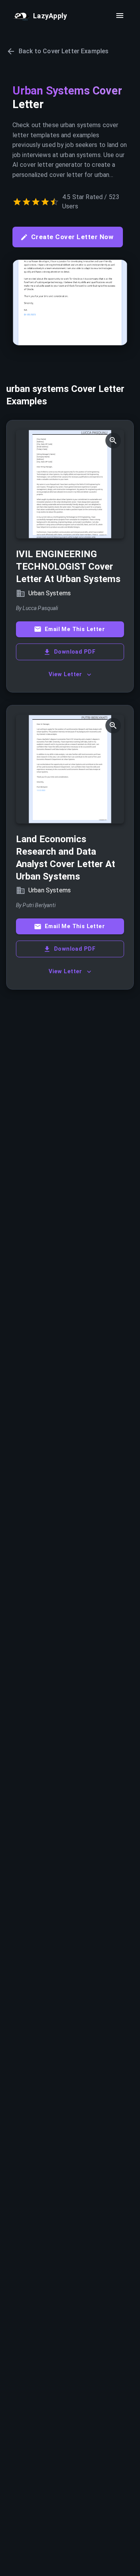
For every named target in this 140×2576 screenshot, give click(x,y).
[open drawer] (120, 16)
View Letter (65, 674)
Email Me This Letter (75, 629)
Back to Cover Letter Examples (64, 51)
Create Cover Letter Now (72, 237)
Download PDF (75, 652)
